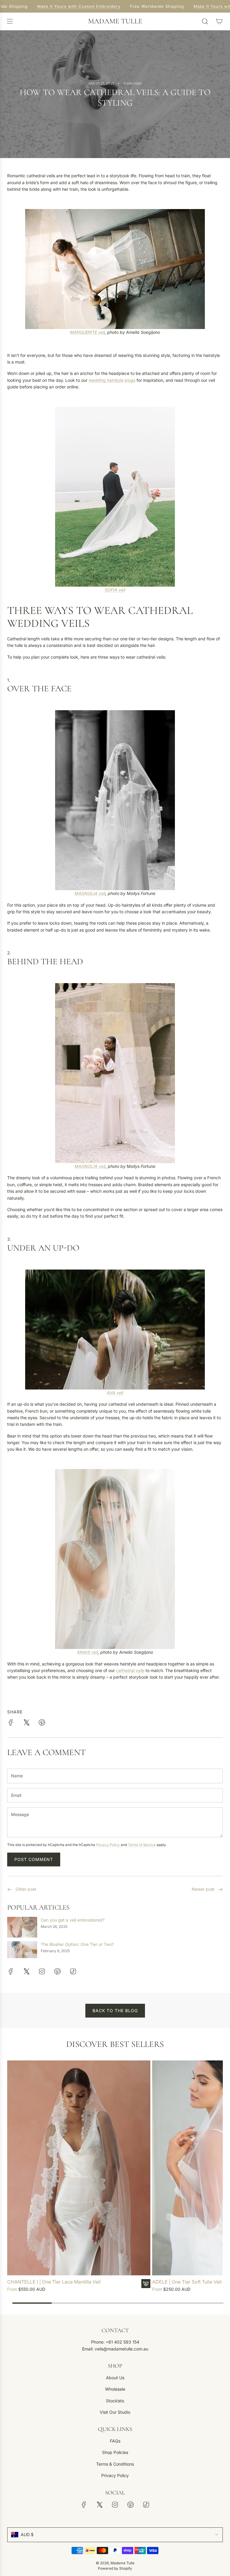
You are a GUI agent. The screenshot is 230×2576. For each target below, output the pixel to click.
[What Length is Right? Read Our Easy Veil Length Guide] (220, 1890)
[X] (26, 1971)
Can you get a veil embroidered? (73, 1920)
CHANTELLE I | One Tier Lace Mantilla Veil (54, 2282)
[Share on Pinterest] (42, 1723)
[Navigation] (10, 21)
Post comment (34, 1859)
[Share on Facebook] (11, 1723)
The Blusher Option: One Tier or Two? (77, 1944)
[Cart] (219, 21)
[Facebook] (11, 1971)
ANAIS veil (87, 1652)
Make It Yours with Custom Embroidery (73, 6)
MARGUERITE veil (87, 332)
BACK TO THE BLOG (115, 2011)
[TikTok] (73, 1971)
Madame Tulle (115, 21)
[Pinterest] (57, 1971)
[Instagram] (42, 1971)
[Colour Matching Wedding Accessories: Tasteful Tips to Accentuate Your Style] (10, 1890)
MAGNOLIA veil (90, 893)
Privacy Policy (108, 1845)
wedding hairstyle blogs (112, 380)
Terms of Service (142, 1845)
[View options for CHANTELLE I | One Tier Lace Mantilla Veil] (146, 2284)
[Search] (205, 21)
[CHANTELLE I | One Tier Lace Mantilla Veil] (79, 2168)
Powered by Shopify (115, 2568)
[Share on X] (26, 1723)
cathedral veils (130, 1670)
